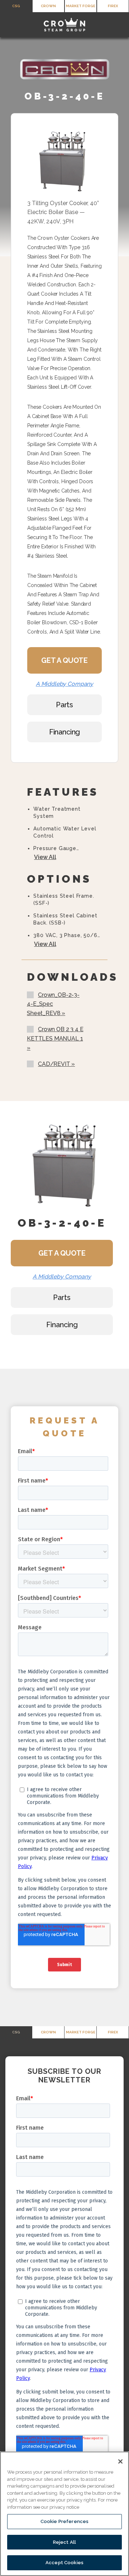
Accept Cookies (64, 2563)
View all (45, 857)
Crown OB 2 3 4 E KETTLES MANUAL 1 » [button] (55, 1038)
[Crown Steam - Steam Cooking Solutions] (64, 25)
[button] (10, 25)
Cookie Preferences (64, 2521)
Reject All (64, 2542)
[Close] (120, 2461)
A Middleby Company (64, 684)
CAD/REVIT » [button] (56, 1064)
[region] (64, 2514)
